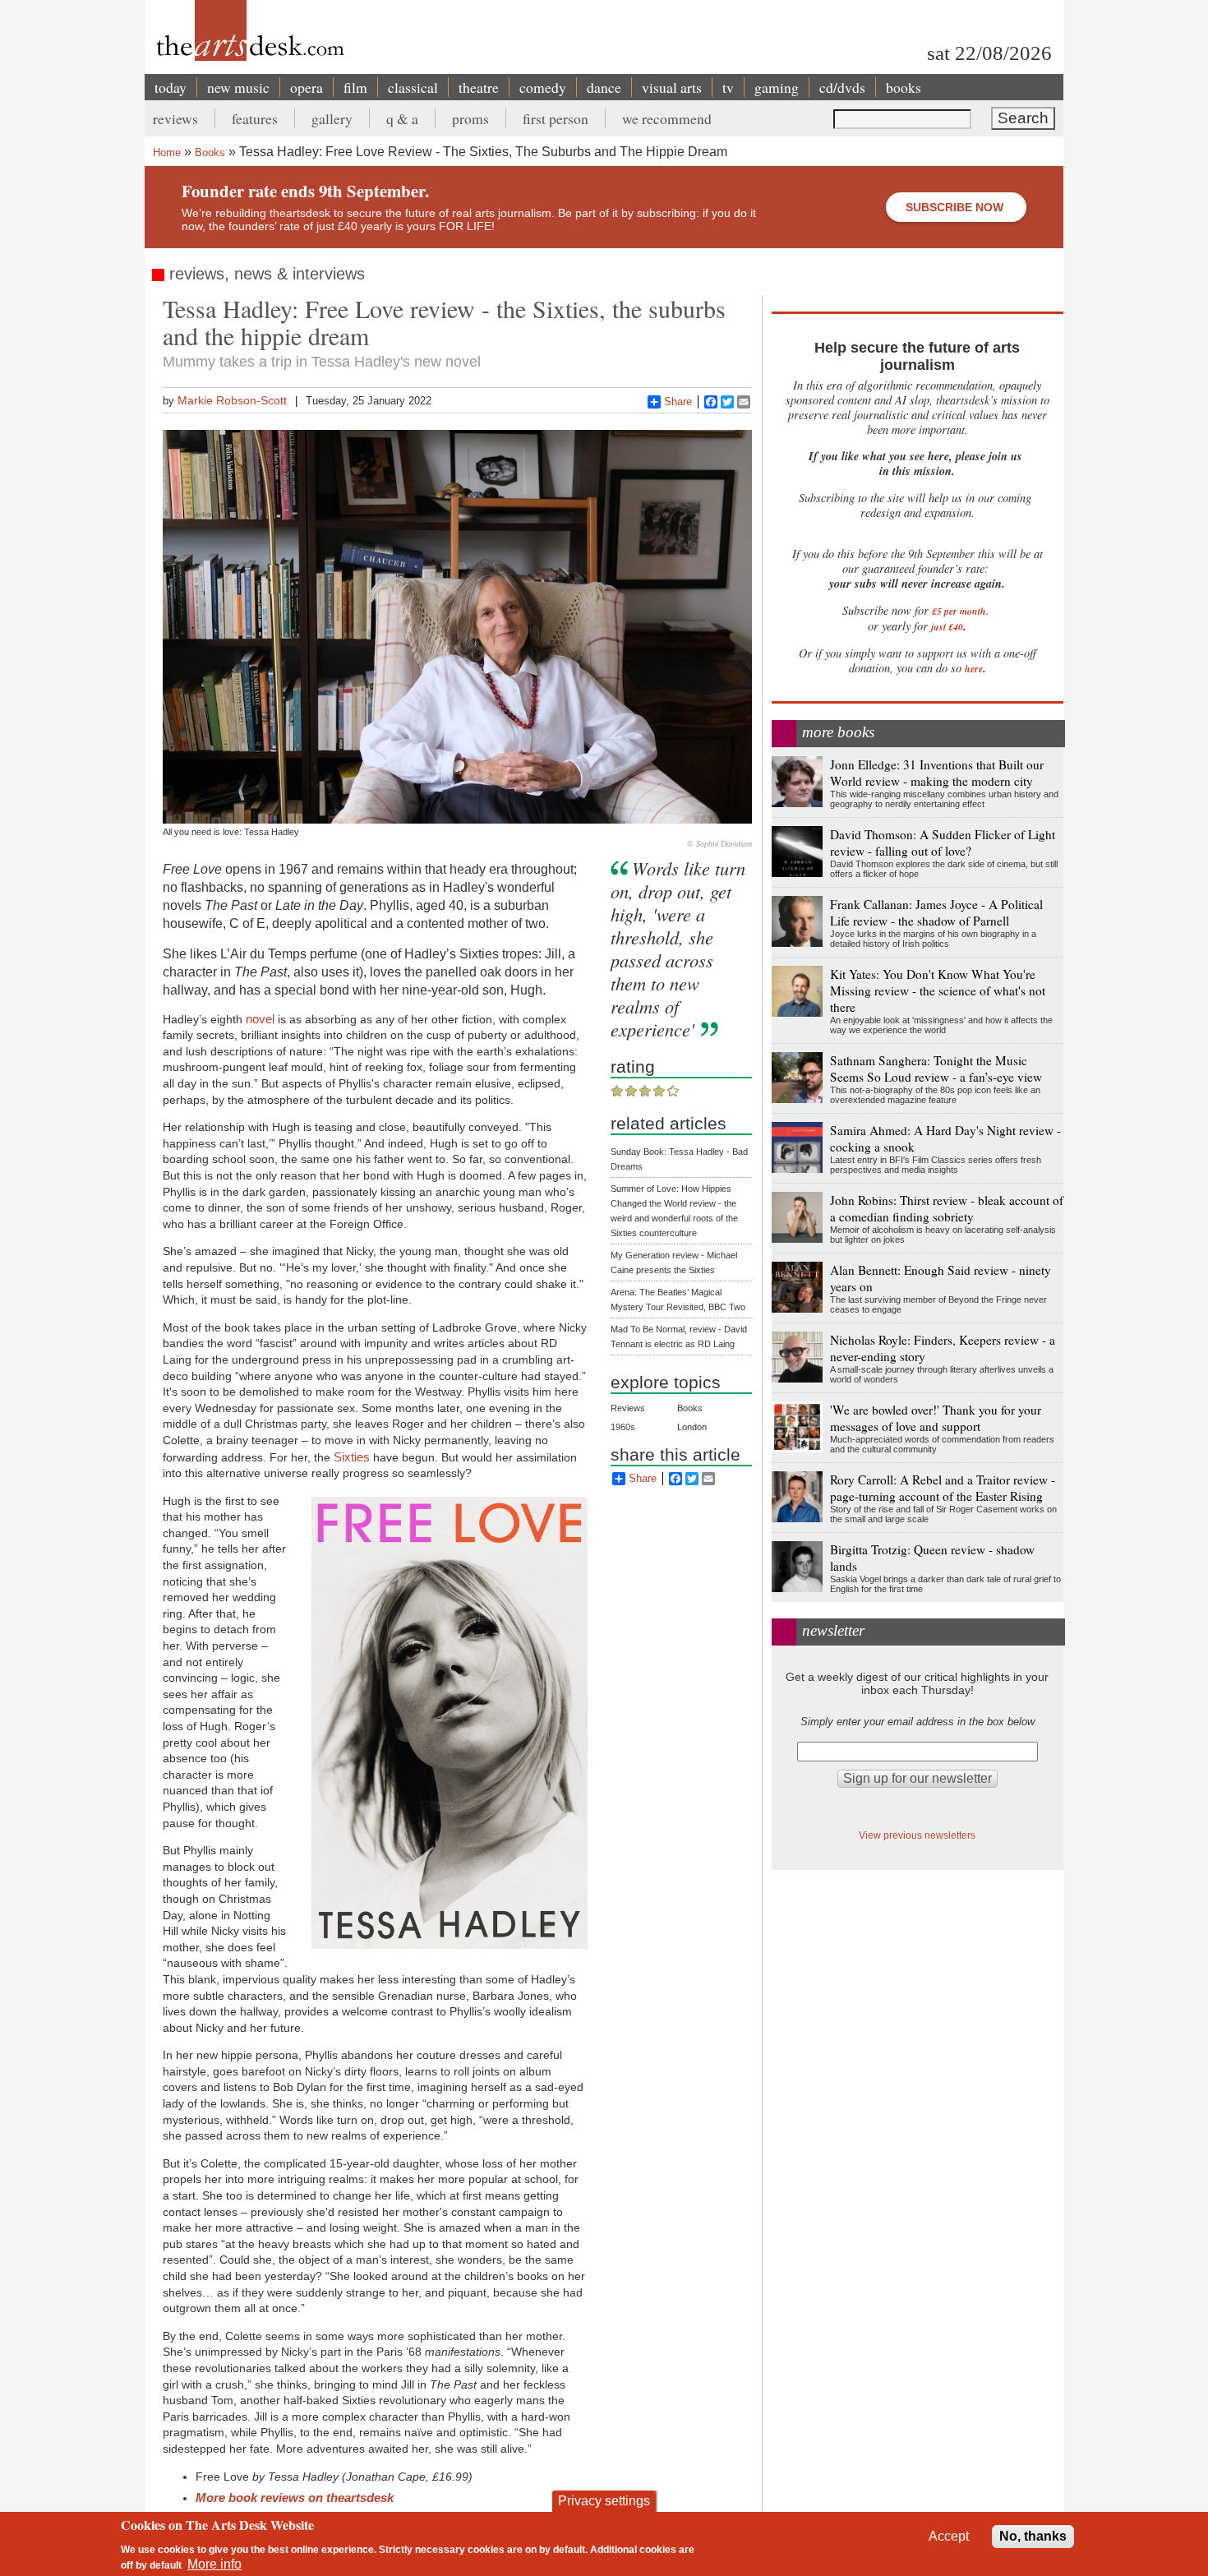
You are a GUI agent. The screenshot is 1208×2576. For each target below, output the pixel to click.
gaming (777, 87)
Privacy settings (604, 2501)
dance (604, 87)
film (355, 87)
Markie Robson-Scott (232, 400)
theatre (479, 87)
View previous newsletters (917, 1835)
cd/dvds (842, 87)
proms (470, 118)
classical (413, 87)
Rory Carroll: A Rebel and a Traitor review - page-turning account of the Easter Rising (943, 1488)
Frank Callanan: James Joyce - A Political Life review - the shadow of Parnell (936, 912)
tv (728, 87)
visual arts (672, 87)
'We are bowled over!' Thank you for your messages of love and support (936, 1418)
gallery (332, 118)
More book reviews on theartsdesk (295, 2498)
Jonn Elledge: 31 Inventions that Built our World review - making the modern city (937, 773)
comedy (543, 87)
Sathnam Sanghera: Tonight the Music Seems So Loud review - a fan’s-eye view (936, 1069)
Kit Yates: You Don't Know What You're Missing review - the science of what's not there (938, 990)
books (904, 87)
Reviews (628, 1408)
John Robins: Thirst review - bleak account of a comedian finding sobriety (947, 1208)
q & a (402, 118)
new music (238, 87)
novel (260, 1019)
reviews (175, 118)
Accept (949, 2536)
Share (678, 402)
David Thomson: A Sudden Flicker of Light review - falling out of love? (943, 843)
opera (307, 87)
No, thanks (1033, 2536)
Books (210, 152)
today (171, 87)
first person (556, 118)
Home (167, 152)
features (255, 118)
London (692, 1427)
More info (214, 2564)
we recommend (667, 118)
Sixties (352, 1457)
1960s (623, 1427)
